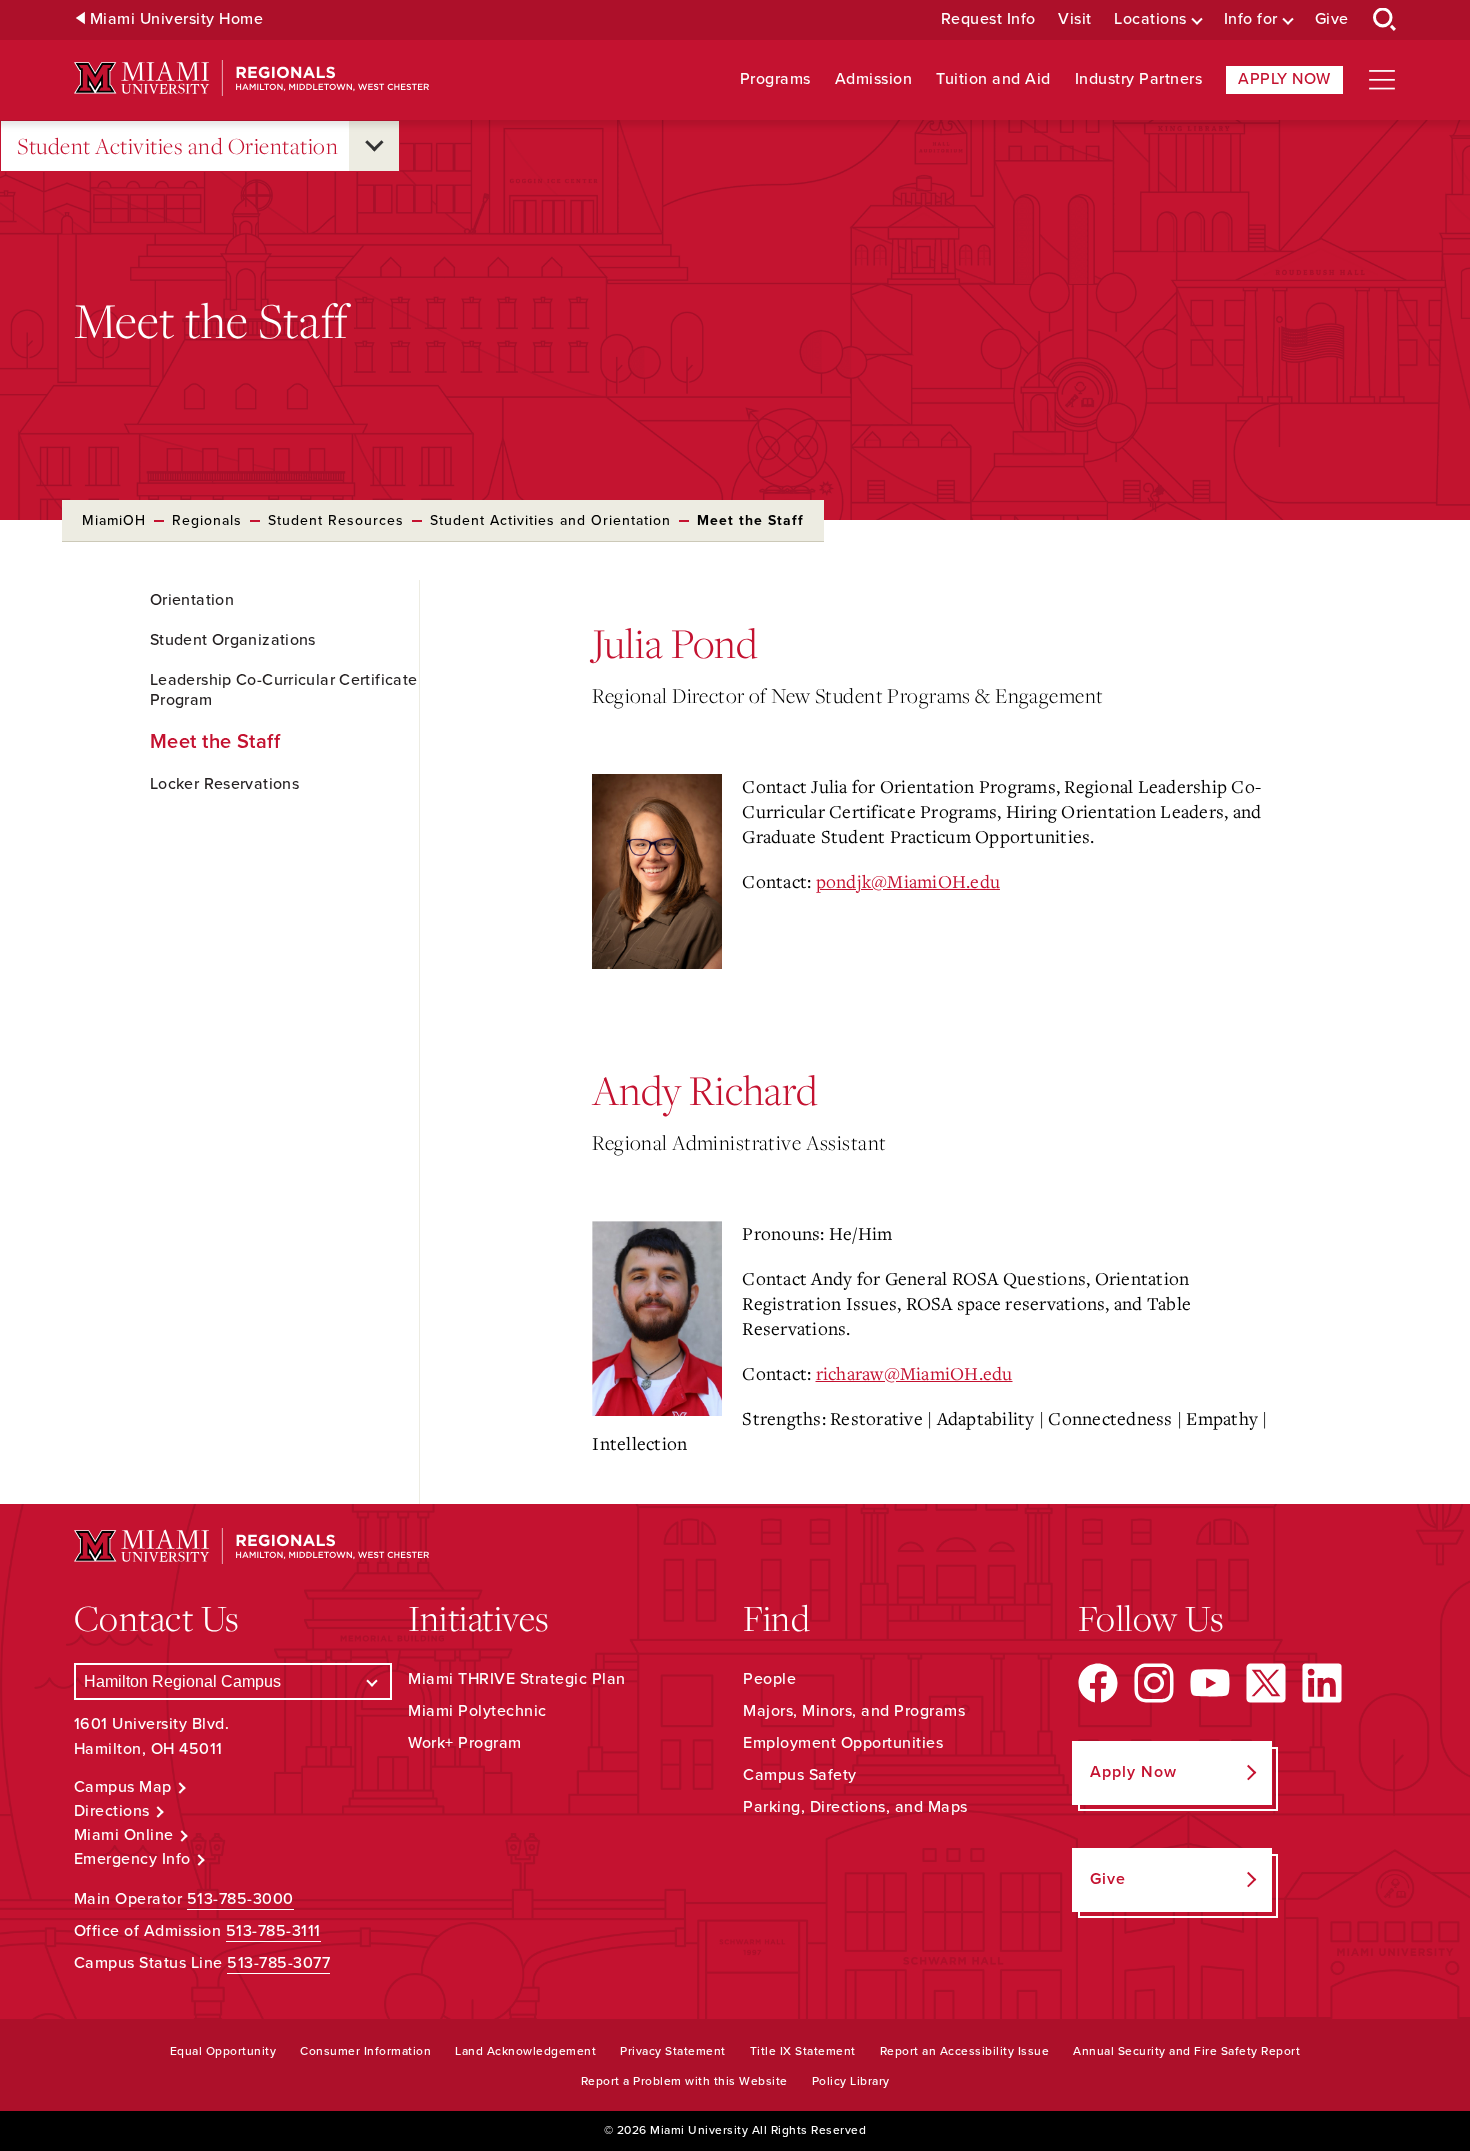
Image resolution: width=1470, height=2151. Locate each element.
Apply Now (1284, 79)
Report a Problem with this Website (684, 2081)
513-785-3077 (278, 1963)
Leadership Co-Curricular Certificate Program (283, 690)
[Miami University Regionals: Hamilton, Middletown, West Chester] (252, 78)
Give (1332, 19)
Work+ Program (465, 1743)
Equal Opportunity (223, 2051)
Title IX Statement (803, 2051)
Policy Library (851, 2081)
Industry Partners (1139, 79)
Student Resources (336, 520)
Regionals (207, 520)
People (769, 1679)
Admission (874, 79)
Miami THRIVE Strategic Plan (517, 1679)
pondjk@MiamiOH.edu (908, 881)
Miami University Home (177, 19)
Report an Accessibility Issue (965, 2051)
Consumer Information (365, 2051)
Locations (1150, 19)
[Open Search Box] (1385, 20)
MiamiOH (114, 520)
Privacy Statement (673, 2051)
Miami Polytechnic (477, 1711)
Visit (1075, 19)
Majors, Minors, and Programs (854, 1711)
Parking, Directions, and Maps (855, 1807)
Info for (1251, 19)
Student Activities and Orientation (177, 145)
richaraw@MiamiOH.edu (914, 1373)
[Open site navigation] (1382, 80)
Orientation (192, 600)
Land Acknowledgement (525, 2051)
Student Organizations (233, 640)
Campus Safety (800, 1775)
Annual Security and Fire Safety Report (1186, 2051)
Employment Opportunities (843, 1743)
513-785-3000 (240, 1899)
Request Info (988, 19)
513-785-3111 (273, 1931)
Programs (775, 79)
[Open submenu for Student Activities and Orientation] (374, 146)
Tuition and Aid (993, 79)
